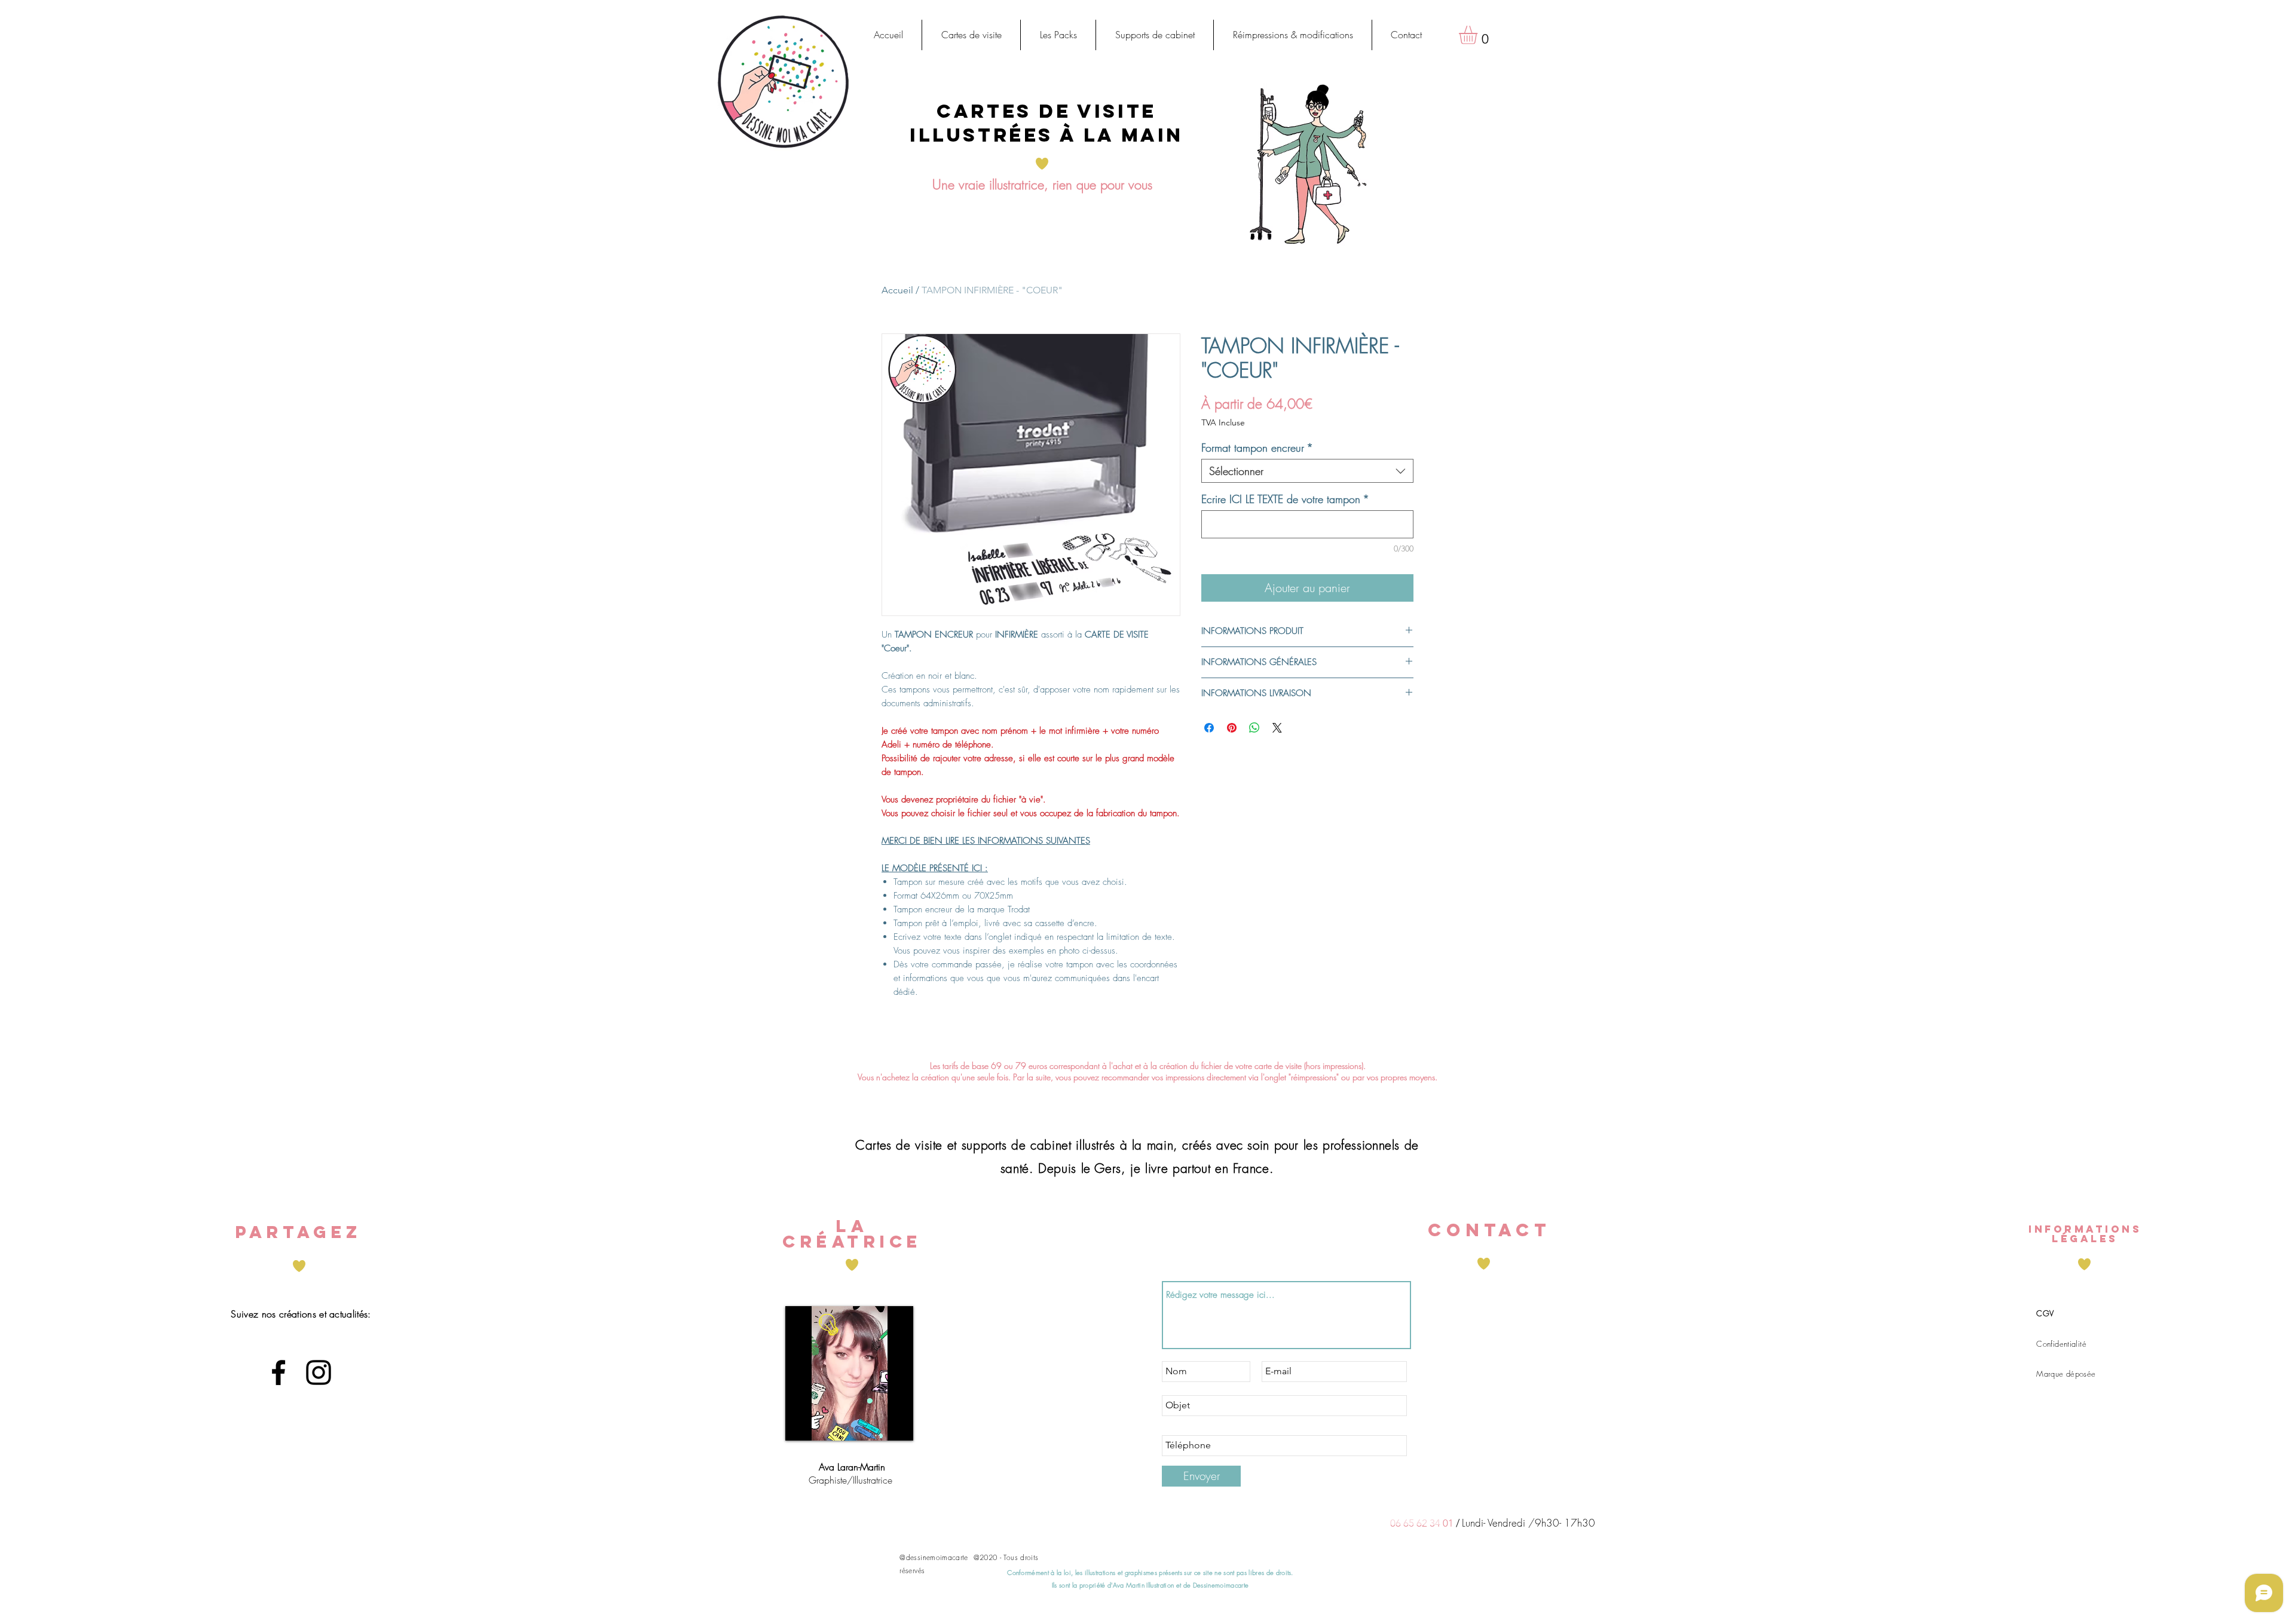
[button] (971, 35)
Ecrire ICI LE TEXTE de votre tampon (1285, 499)
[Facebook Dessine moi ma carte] (279, 1372)
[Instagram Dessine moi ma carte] (319, 1372)
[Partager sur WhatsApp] (1254, 728)
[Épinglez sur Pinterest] (1232, 728)
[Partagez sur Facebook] (1209, 728)
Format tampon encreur (1257, 448)
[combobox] (1307, 471)
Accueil (897, 290)
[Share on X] (1277, 728)
